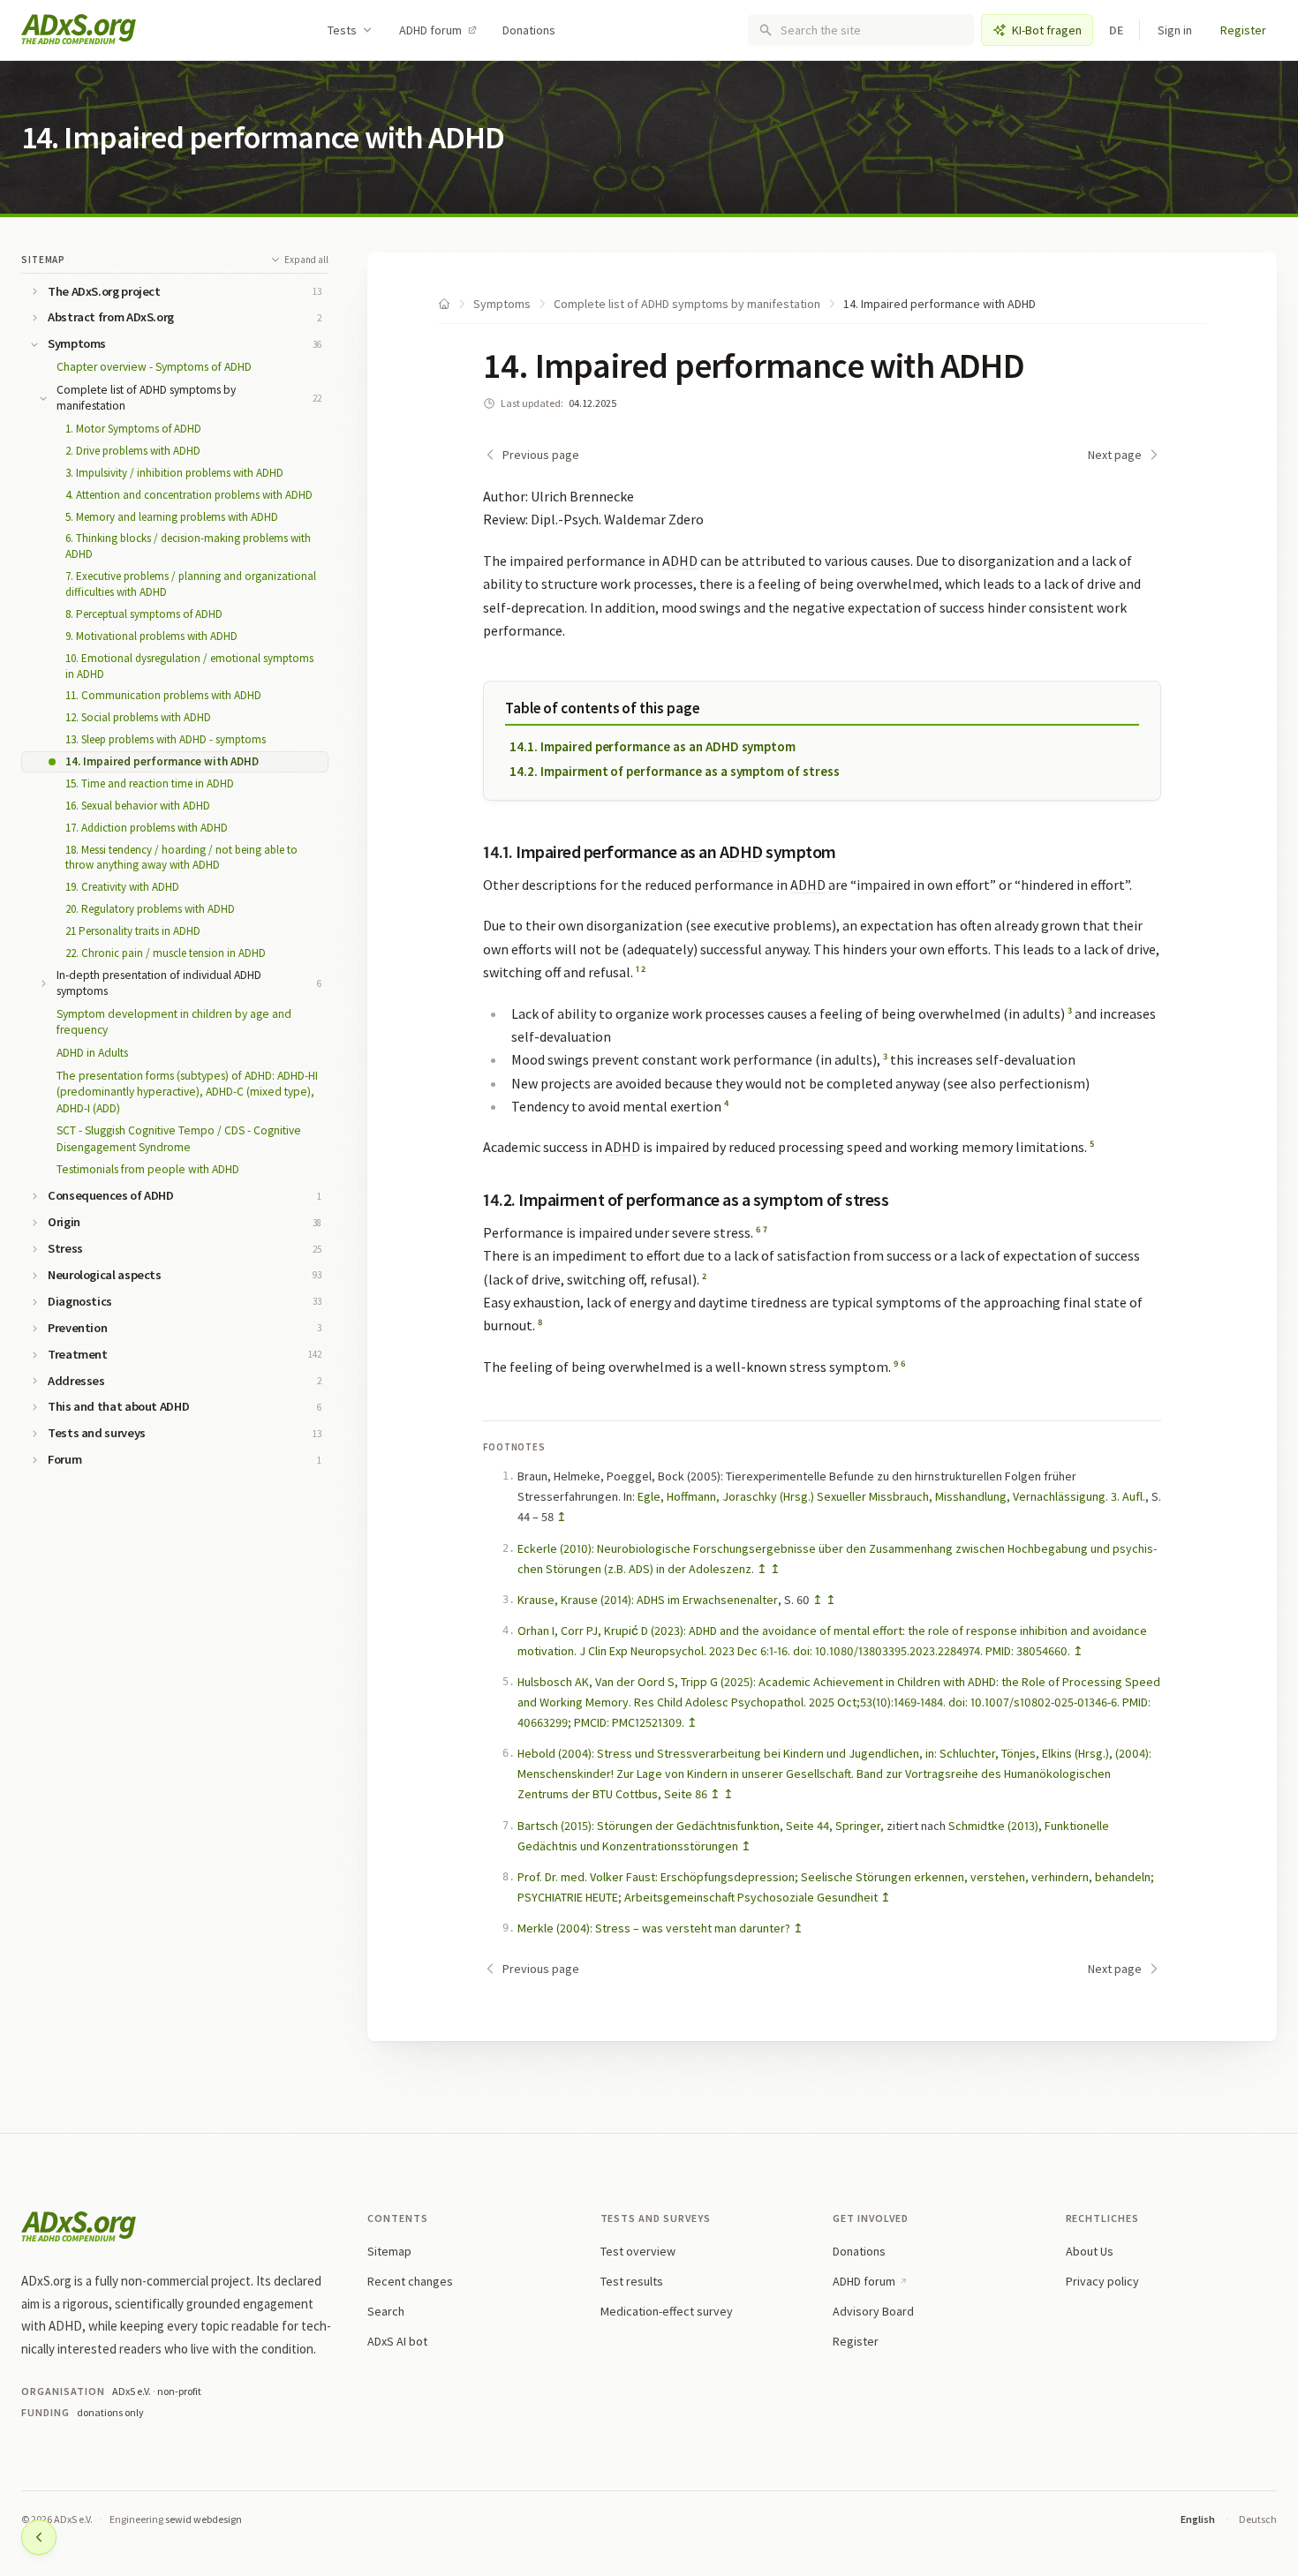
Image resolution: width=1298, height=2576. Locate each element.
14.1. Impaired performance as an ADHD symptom (653, 746)
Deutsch (1258, 2519)
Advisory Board (873, 2311)
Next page (1115, 455)
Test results (632, 2281)
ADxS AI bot (397, 2341)
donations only (110, 2412)
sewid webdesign (204, 2519)
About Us (1090, 2251)
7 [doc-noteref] (765, 1229)
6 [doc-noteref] (758, 1229)
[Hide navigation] (39, 2537)
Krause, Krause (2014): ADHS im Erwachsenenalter (648, 1600)
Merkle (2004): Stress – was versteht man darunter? (654, 1928)
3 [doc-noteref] (1070, 1010)
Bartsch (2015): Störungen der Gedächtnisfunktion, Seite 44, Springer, (701, 1826)
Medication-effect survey (667, 2311)
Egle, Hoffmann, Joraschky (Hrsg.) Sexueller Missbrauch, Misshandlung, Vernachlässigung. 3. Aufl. (891, 1496)
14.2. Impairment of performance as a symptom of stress (675, 771)
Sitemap (43, 260)
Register (1243, 30)
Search (386, 2311)
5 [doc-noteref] (1092, 1144)
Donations (529, 30)
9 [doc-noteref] (896, 1363)
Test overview (638, 2251)
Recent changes (410, 2281)
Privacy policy (1102, 2281)
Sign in (1175, 30)
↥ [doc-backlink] (562, 1517)
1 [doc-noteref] (638, 969)
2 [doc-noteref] (643, 969)
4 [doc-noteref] (727, 1103)
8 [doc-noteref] (540, 1322)
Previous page (541, 455)
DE (1117, 30)
